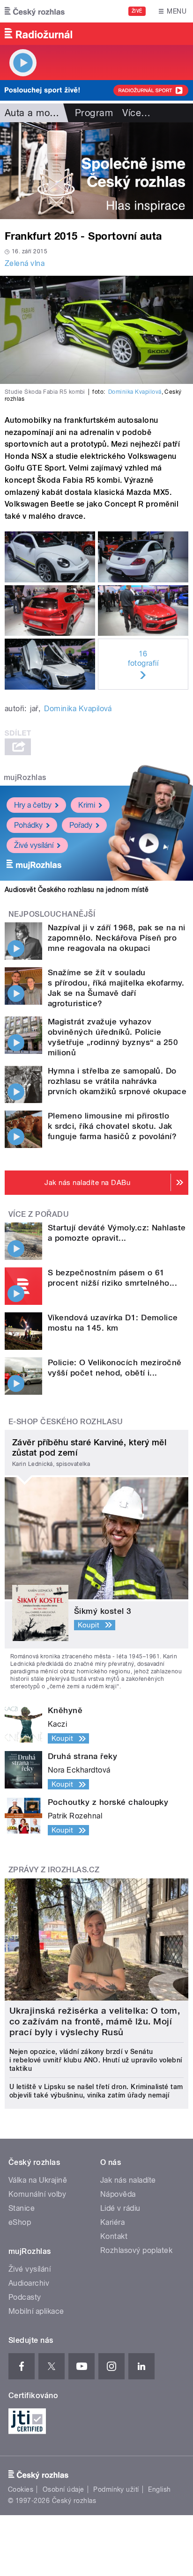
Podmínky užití (116, 2489)
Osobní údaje (63, 2489)
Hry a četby (33, 805)
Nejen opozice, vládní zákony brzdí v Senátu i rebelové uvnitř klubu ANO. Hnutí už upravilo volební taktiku (96, 2060)
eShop (20, 2222)
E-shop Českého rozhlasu (66, 1422)
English (159, 2489)
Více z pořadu (39, 1214)
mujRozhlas (25, 777)
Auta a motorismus (46, 113)
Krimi (87, 805)
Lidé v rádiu (120, 2208)
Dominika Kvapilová (135, 392)
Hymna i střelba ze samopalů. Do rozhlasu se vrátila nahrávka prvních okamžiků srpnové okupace (117, 1081)
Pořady (81, 825)
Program (94, 113)
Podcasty (25, 2297)
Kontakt (114, 2236)
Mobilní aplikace (36, 2311)
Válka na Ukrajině (38, 2180)
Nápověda (118, 2194)
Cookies (21, 2489)
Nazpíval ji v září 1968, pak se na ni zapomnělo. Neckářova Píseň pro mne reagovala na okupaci (117, 938)
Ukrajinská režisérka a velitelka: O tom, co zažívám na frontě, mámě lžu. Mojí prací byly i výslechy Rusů (95, 2021)
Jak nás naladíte (128, 2180)
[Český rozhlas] (35, 11)
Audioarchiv (29, 2283)
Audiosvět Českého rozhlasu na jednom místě (77, 890)
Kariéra (112, 2222)
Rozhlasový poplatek (136, 2250)
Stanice (22, 2208)
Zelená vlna (25, 263)
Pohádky (28, 825)
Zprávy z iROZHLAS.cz (54, 1870)
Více (136, 113)
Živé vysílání (34, 845)
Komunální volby (37, 2194)
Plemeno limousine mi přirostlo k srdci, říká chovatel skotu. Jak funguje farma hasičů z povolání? (112, 1126)
